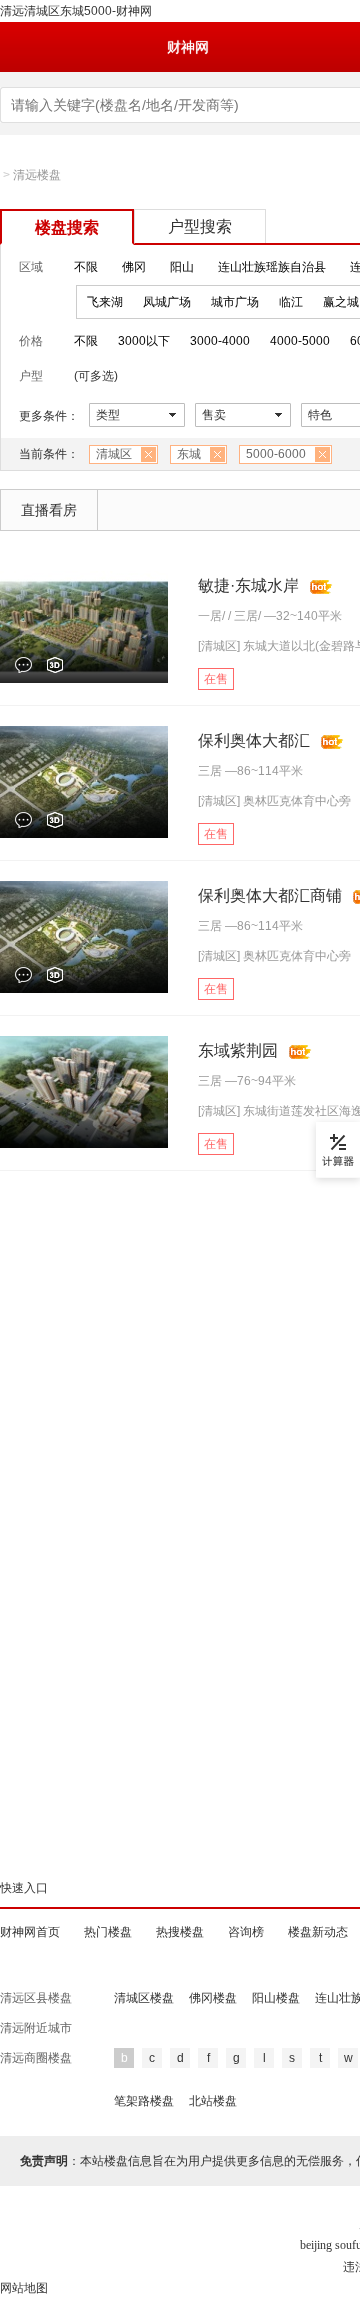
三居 (246, 616)
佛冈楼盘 (213, 1998)
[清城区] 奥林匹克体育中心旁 (274, 801)
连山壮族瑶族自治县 (272, 267)
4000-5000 (300, 341)
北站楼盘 (213, 2101)
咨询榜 (246, 1932)
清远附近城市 (36, 2028)
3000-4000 (220, 341)
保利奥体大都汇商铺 (270, 895)
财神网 (188, 47)
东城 (189, 454)
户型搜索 (200, 226)
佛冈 (134, 267)
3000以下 (144, 341)
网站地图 (24, 2288)
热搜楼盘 (180, 1932)
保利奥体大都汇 (254, 740)
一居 (210, 616)
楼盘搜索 (67, 227)
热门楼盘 (108, 1932)
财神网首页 (30, 1932)
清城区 (114, 454)
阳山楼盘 (276, 1998)
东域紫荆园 (238, 1050)
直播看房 (49, 510)
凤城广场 (167, 302)
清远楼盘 (37, 175)
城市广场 (235, 302)
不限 (86, 267)
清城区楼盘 (144, 1998)
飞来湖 (105, 302)
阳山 (182, 267)
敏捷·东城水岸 (248, 585)
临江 (291, 302)
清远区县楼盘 (36, 1998)
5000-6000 (276, 454)
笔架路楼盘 (144, 2101)
